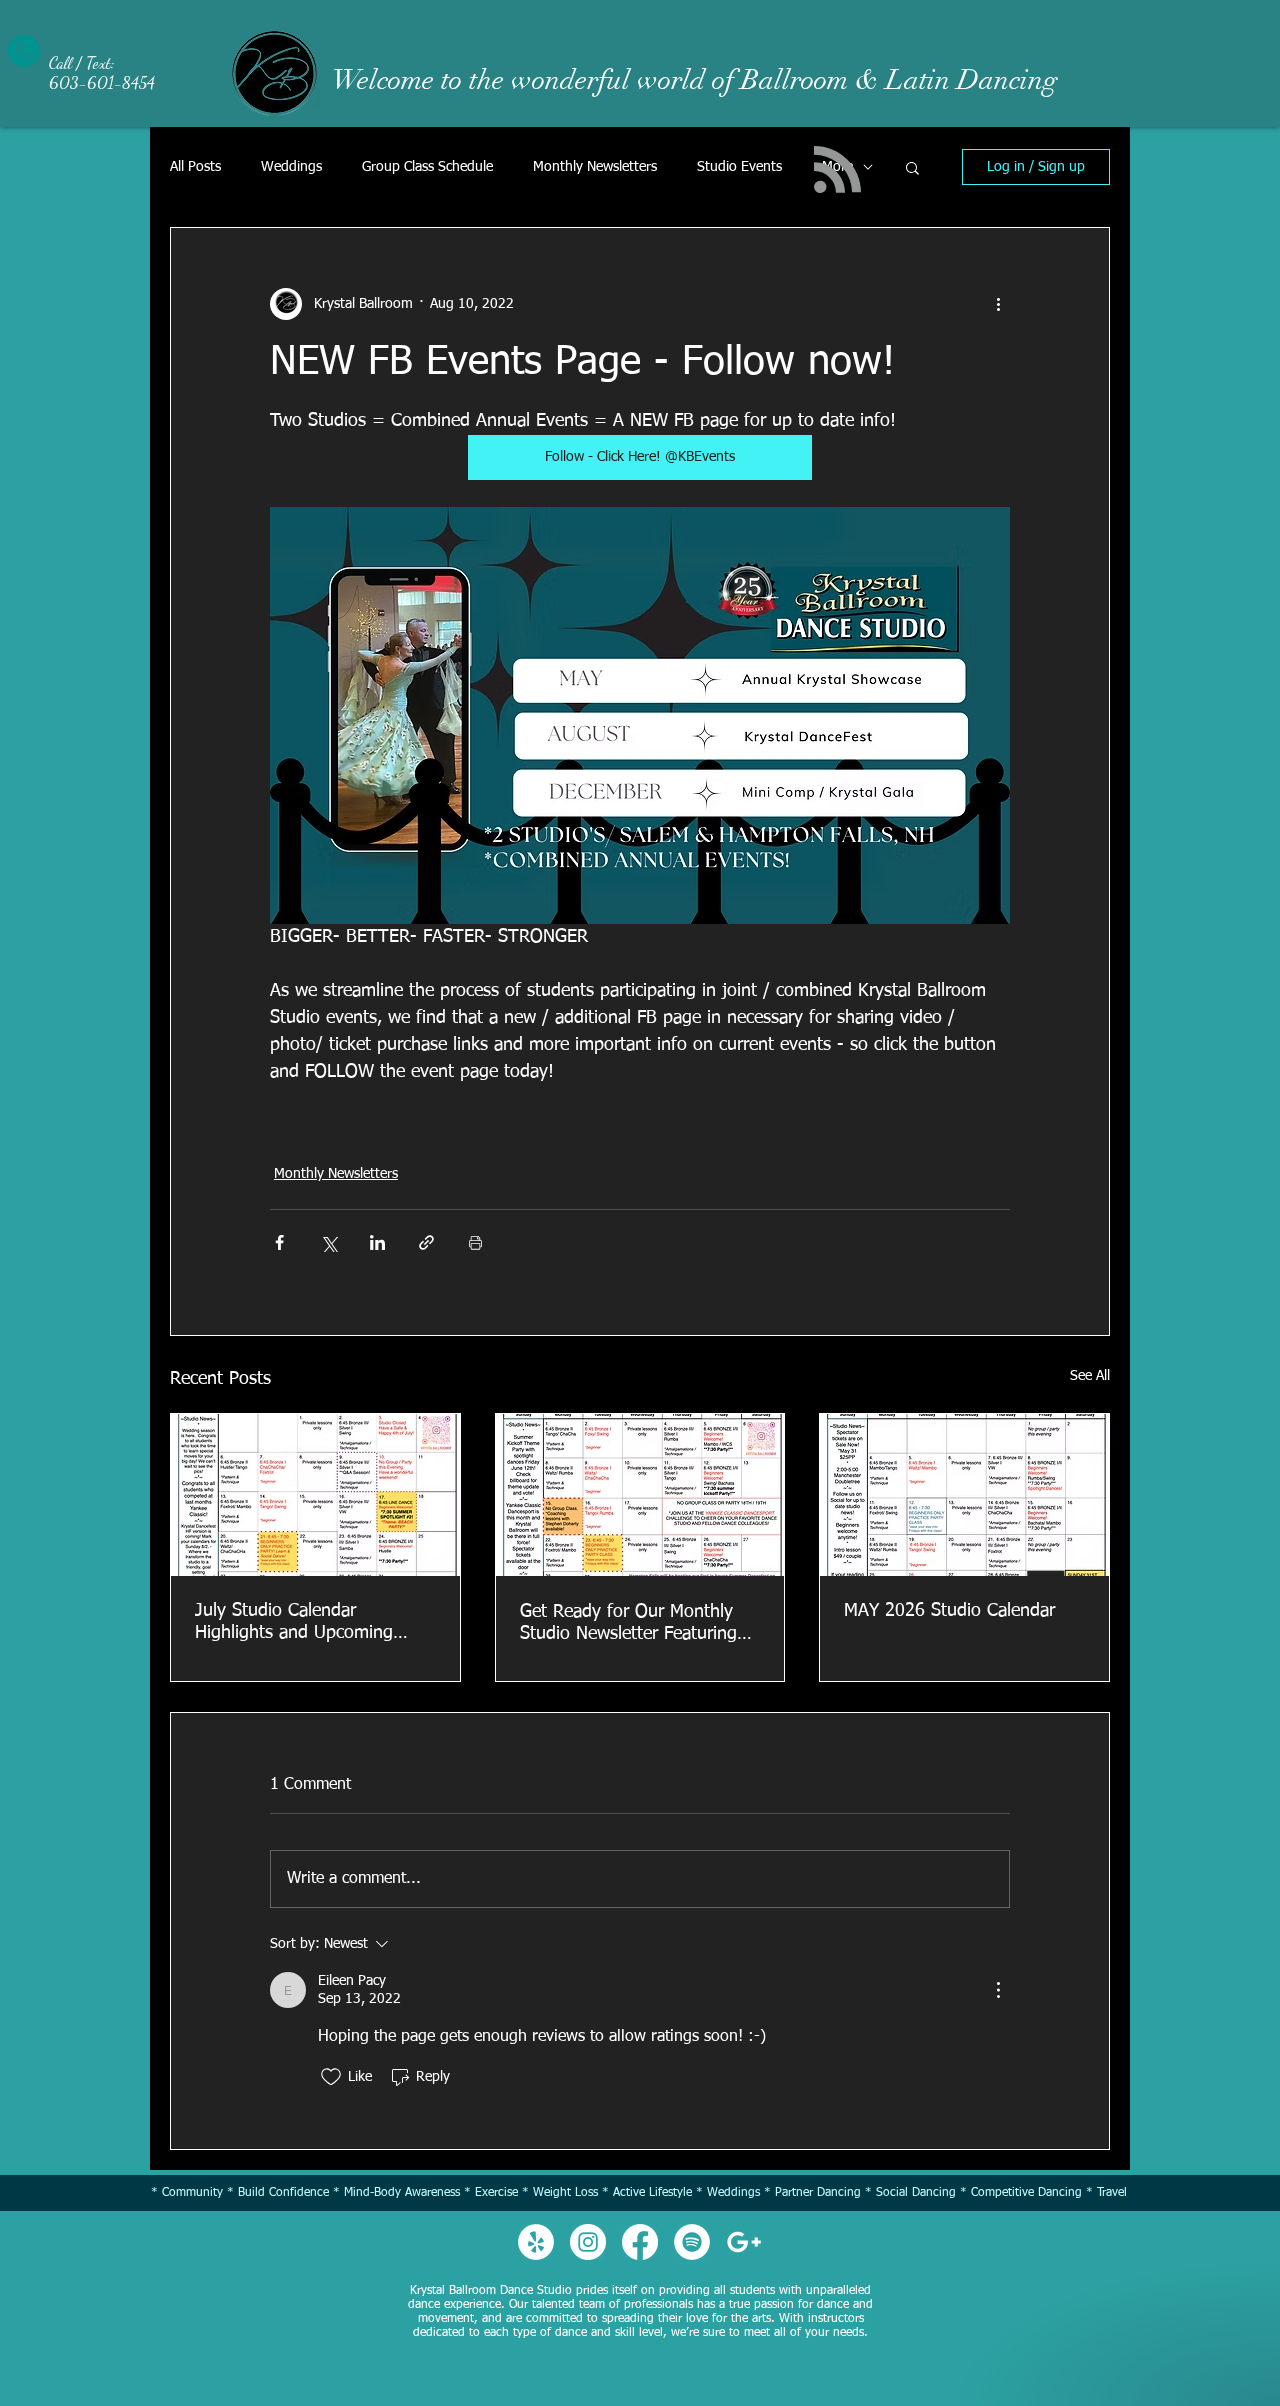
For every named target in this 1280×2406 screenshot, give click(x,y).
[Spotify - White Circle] (692, 2242)
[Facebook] (640, 2242)
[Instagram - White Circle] (588, 2242)
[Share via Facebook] (279, 1242)
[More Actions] (998, 1990)
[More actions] (998, 304)
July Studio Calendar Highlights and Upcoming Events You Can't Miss (294, 1623)
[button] (912, 167)
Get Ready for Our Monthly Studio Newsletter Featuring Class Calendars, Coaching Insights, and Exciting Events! (637, 1624)
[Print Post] (475, 1242)
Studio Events (739, 167)
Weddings (291, 167)
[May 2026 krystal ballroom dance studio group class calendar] (964, 1495)
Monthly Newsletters (595, 167)
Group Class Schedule (427, 167)
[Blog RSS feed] (837, 170)
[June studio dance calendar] (640, 1495)
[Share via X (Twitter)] (328, 1242)
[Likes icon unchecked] (331, 2077)
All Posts (195, 167)
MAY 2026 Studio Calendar (949, 1611)
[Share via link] (426, 1242)
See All (1090, 1376)
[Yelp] (536, 2242)
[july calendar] (315, 1495)
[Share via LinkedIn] (377, 1242)
